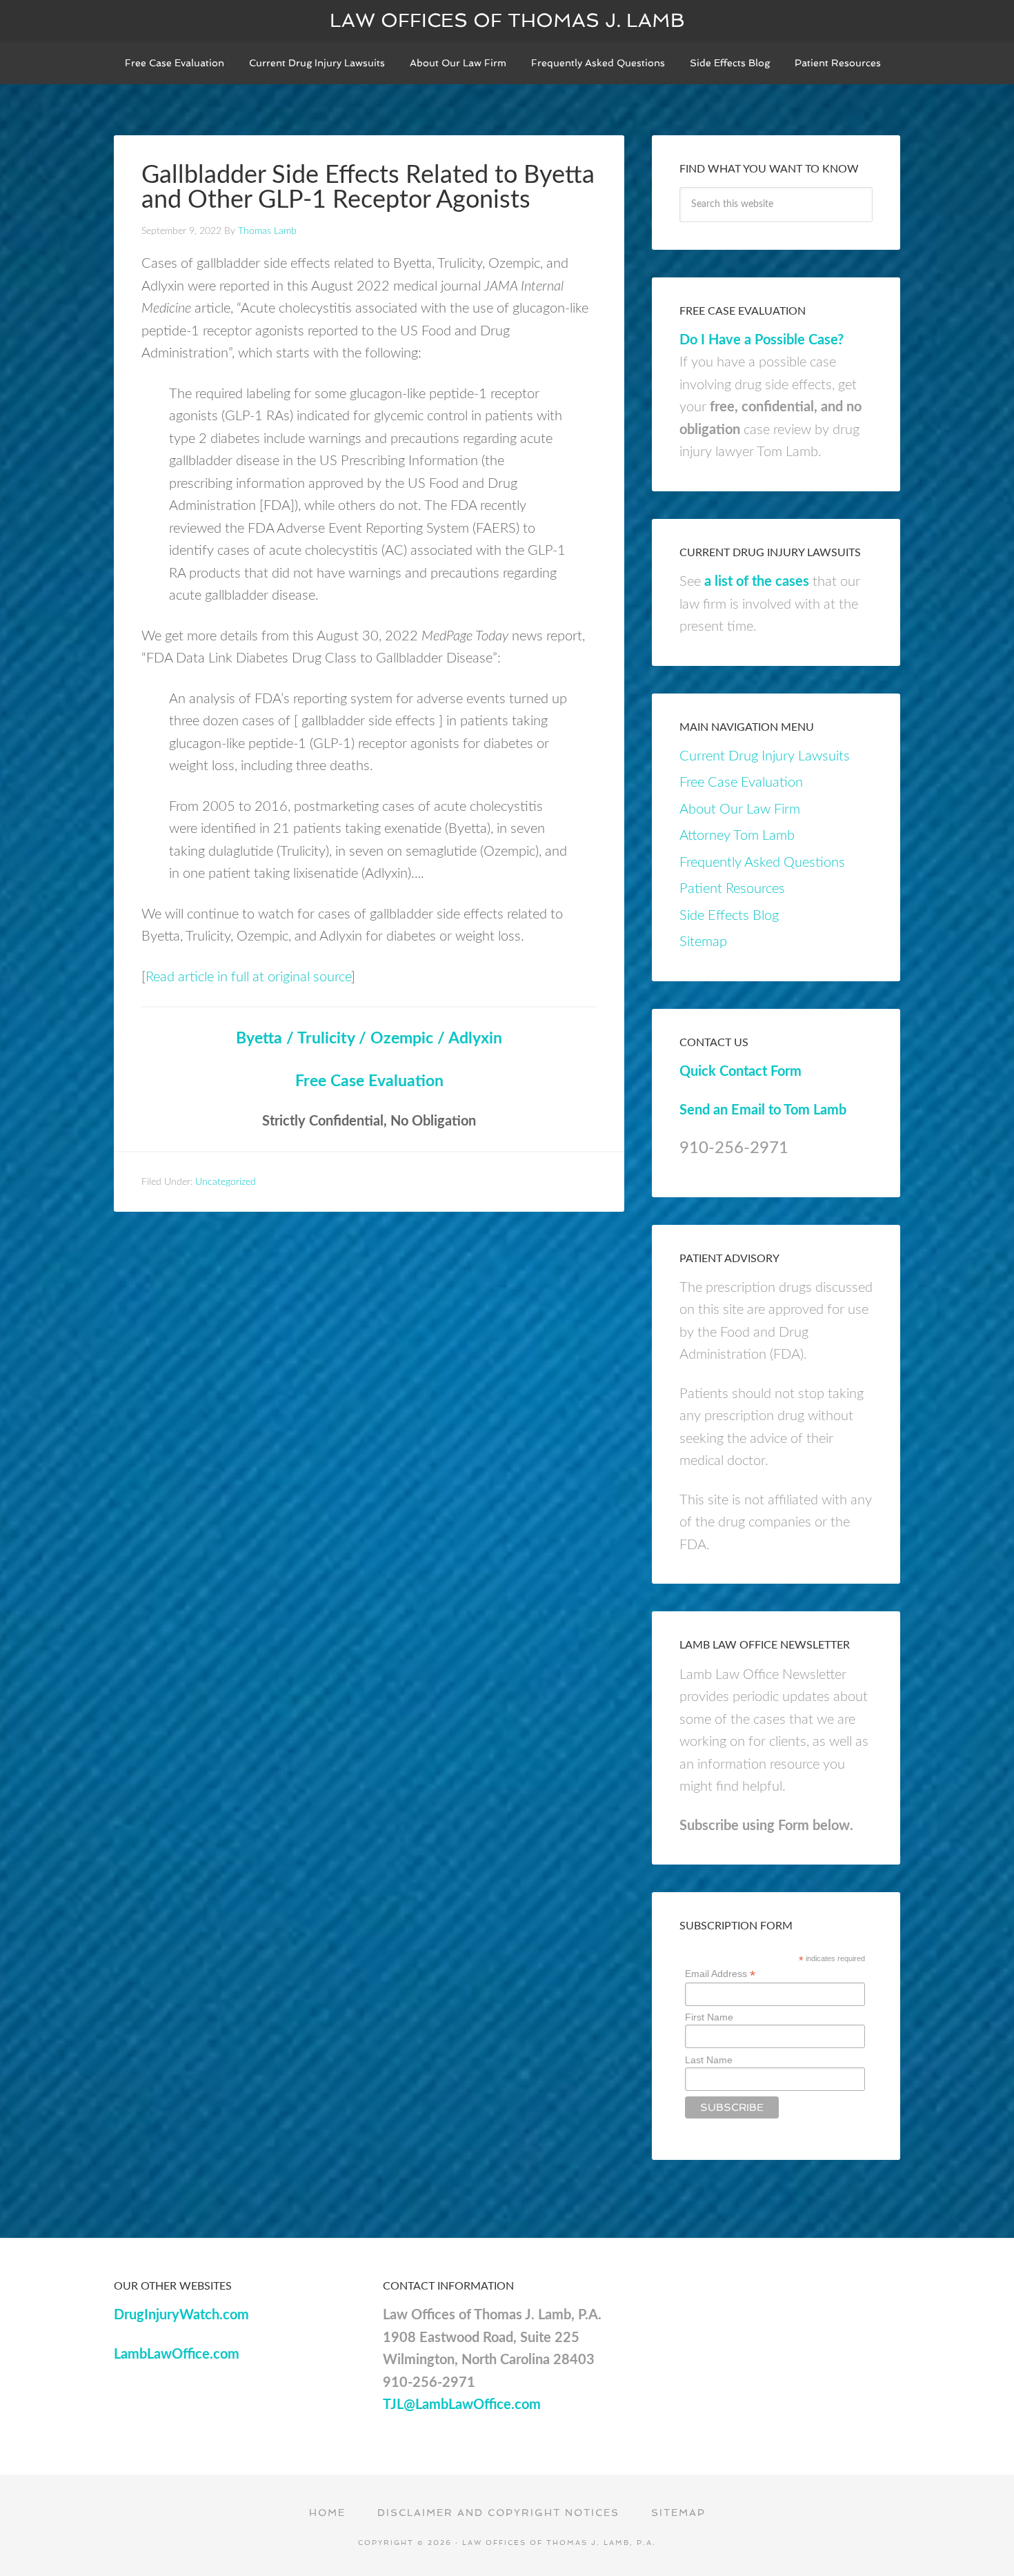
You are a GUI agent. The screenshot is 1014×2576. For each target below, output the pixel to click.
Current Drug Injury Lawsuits (765, 756)
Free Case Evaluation (369, 1081)
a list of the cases (757, 582)
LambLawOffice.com (177, 2354)
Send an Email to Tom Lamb (763, 1110)
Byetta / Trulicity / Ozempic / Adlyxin (369, 1039)
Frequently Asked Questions (762, 863)
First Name (709, 2017)
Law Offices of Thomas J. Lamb (507, 20)
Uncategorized (226, 1182)
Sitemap (703, 942)
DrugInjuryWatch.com (181, 2315)
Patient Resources (732, 889)
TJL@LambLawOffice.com (462, 2405)
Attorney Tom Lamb (737, 836)
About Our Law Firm (740, 809)
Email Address (720, 1974)
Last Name (709, 2060)
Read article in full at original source (248, 977)
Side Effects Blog (729, 916)
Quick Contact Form (740, 1072)
